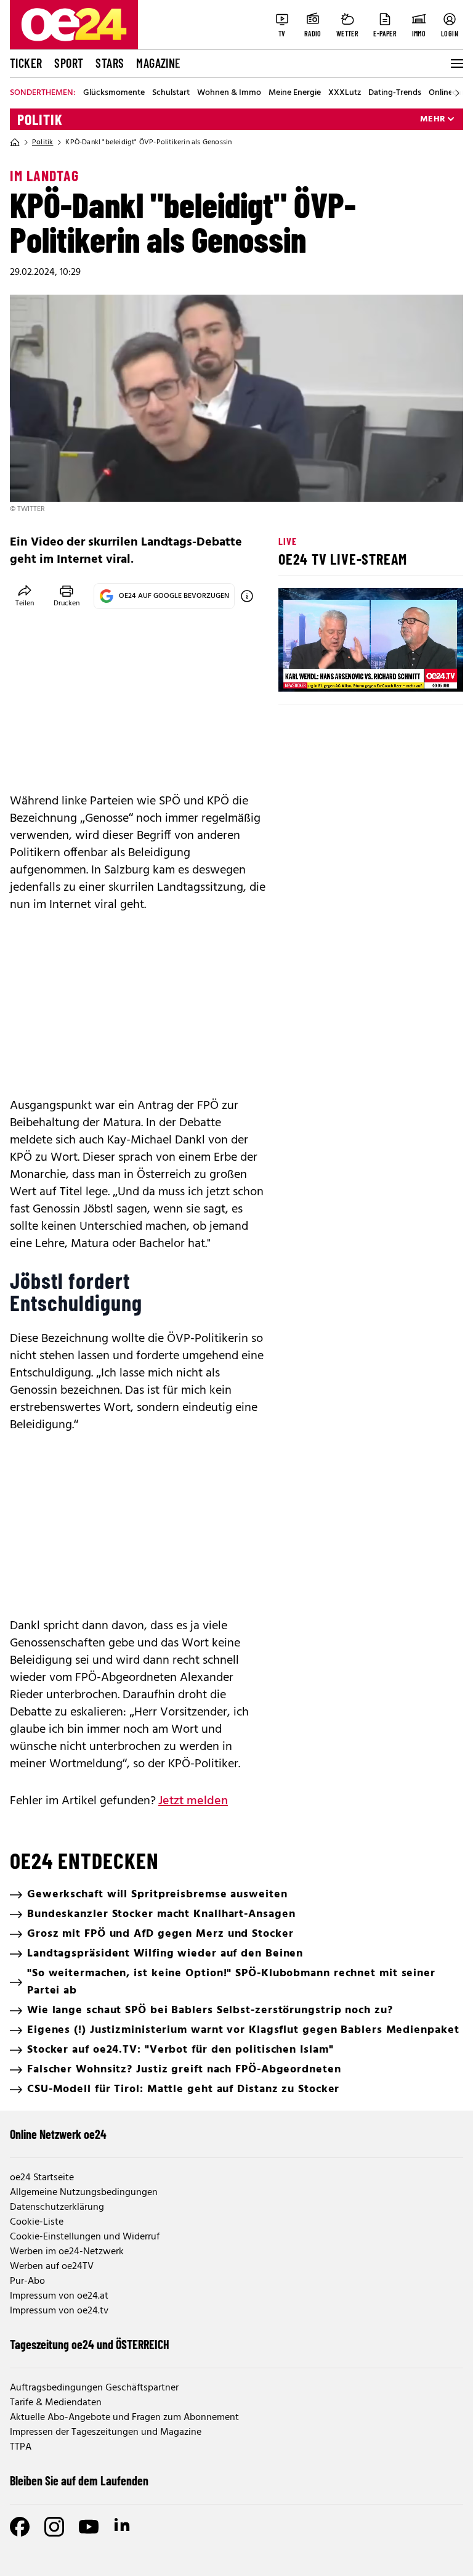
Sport (69, 63)
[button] (298, 672)
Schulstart (171, 93)
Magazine (158, 63)
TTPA (21, 2447)
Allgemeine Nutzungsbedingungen (84, 2193)
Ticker (26, 63)
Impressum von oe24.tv (59, 2311)
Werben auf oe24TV (52, 2267)
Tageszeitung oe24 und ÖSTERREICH (90, 2344)
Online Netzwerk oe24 (58, 2134)
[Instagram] (54, 2527)
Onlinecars (448, 93)
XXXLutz (345, 93)
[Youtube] (89, 2527)
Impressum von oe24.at (59, 2296)
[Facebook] (20, 2527)
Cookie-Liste (37, 2222)
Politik (40, 120)
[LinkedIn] (123, 2527)
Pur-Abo (27, 2281)
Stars (110, 63)
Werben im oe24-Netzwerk (67, 2252)
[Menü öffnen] (456, 63)
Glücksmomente (114, 93)
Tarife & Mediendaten (56, 2403)
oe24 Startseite (42, 2178)
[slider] (339, 672)
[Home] (15, 142)
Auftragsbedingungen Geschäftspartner (94, 2388)
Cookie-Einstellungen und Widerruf (85, 2237)
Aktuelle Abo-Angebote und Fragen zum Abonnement (124, 2418)
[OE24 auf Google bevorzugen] (247, 596)
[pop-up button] (424, 672)
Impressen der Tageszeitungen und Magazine (106, 2432)
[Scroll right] (457, 93)
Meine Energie (295, 93)
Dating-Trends (395, 93)
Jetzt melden (193, 1801)
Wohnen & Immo (229, 93)
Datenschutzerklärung (57, 2207)
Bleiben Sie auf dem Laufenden (79, 2480)
